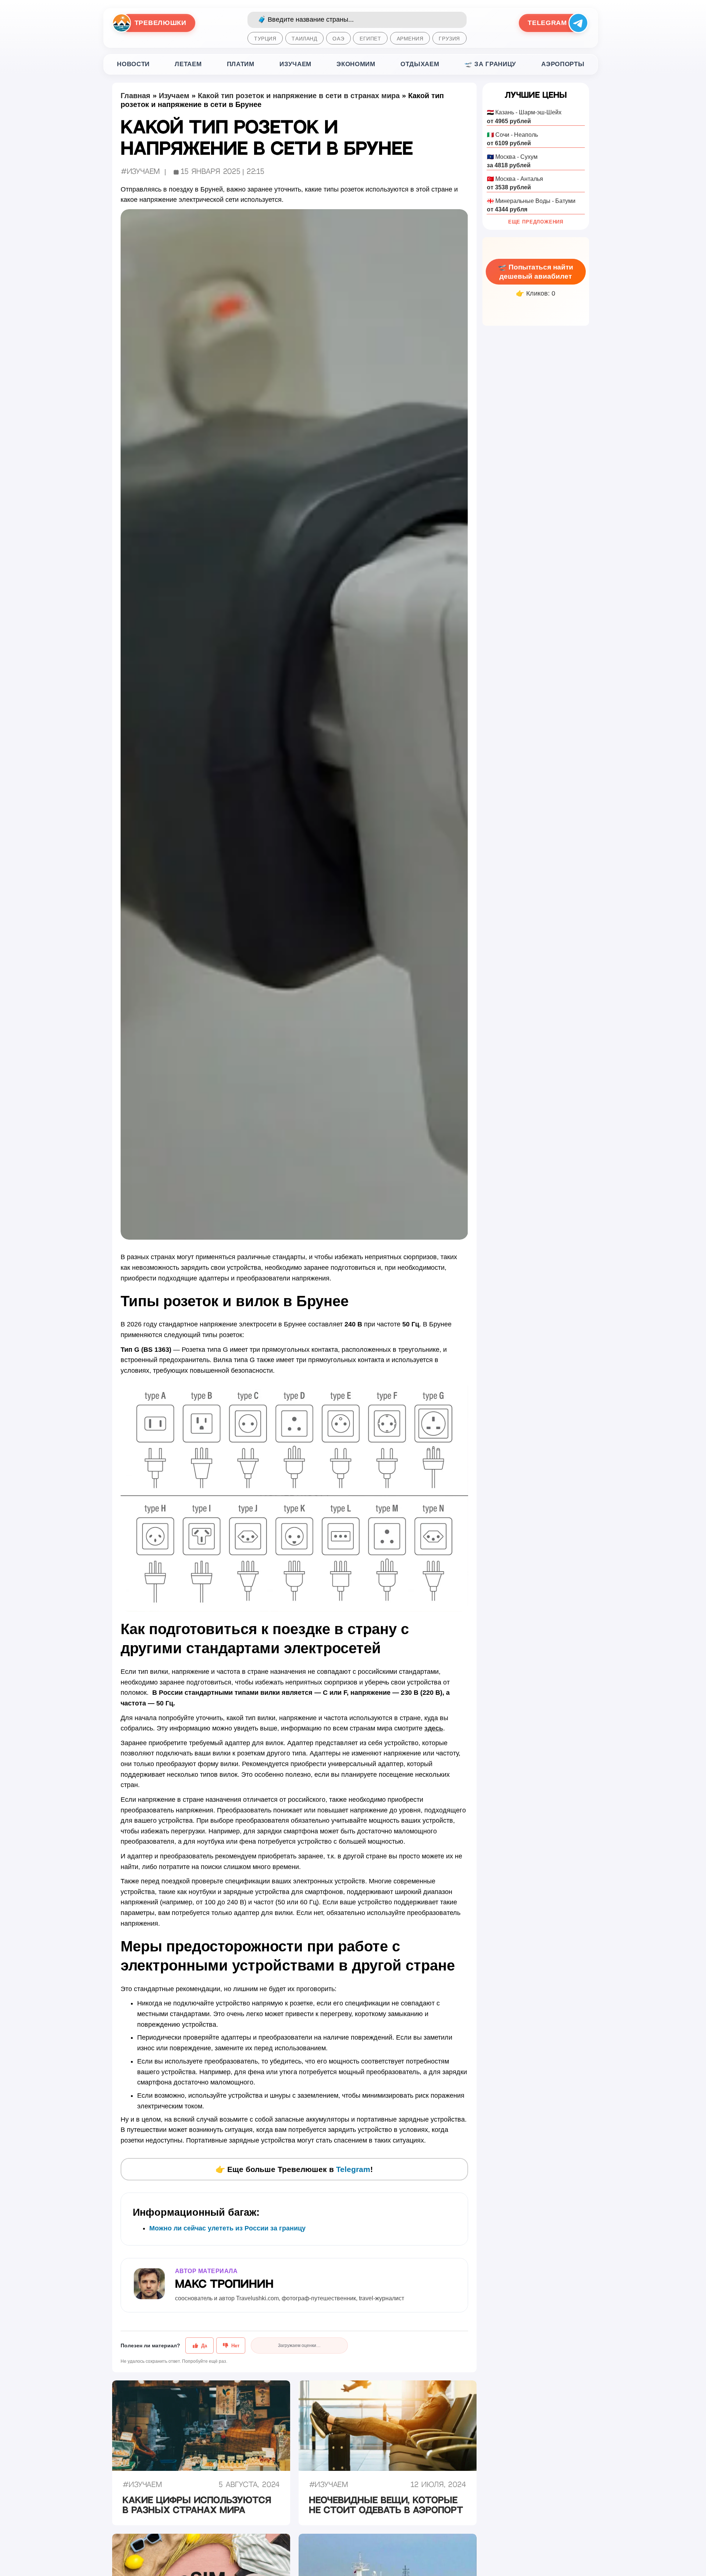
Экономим (356, 64)
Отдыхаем (420, 64)
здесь (434, 1728)
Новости (133, 64)
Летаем (188, 64)
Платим (241, 64)
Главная (136, 96)
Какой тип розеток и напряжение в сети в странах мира (299, 96)
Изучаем (295, 64)
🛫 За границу (490, 64)
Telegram (353, 2169)
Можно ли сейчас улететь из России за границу (227, 2228)
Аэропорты (563, 64)
